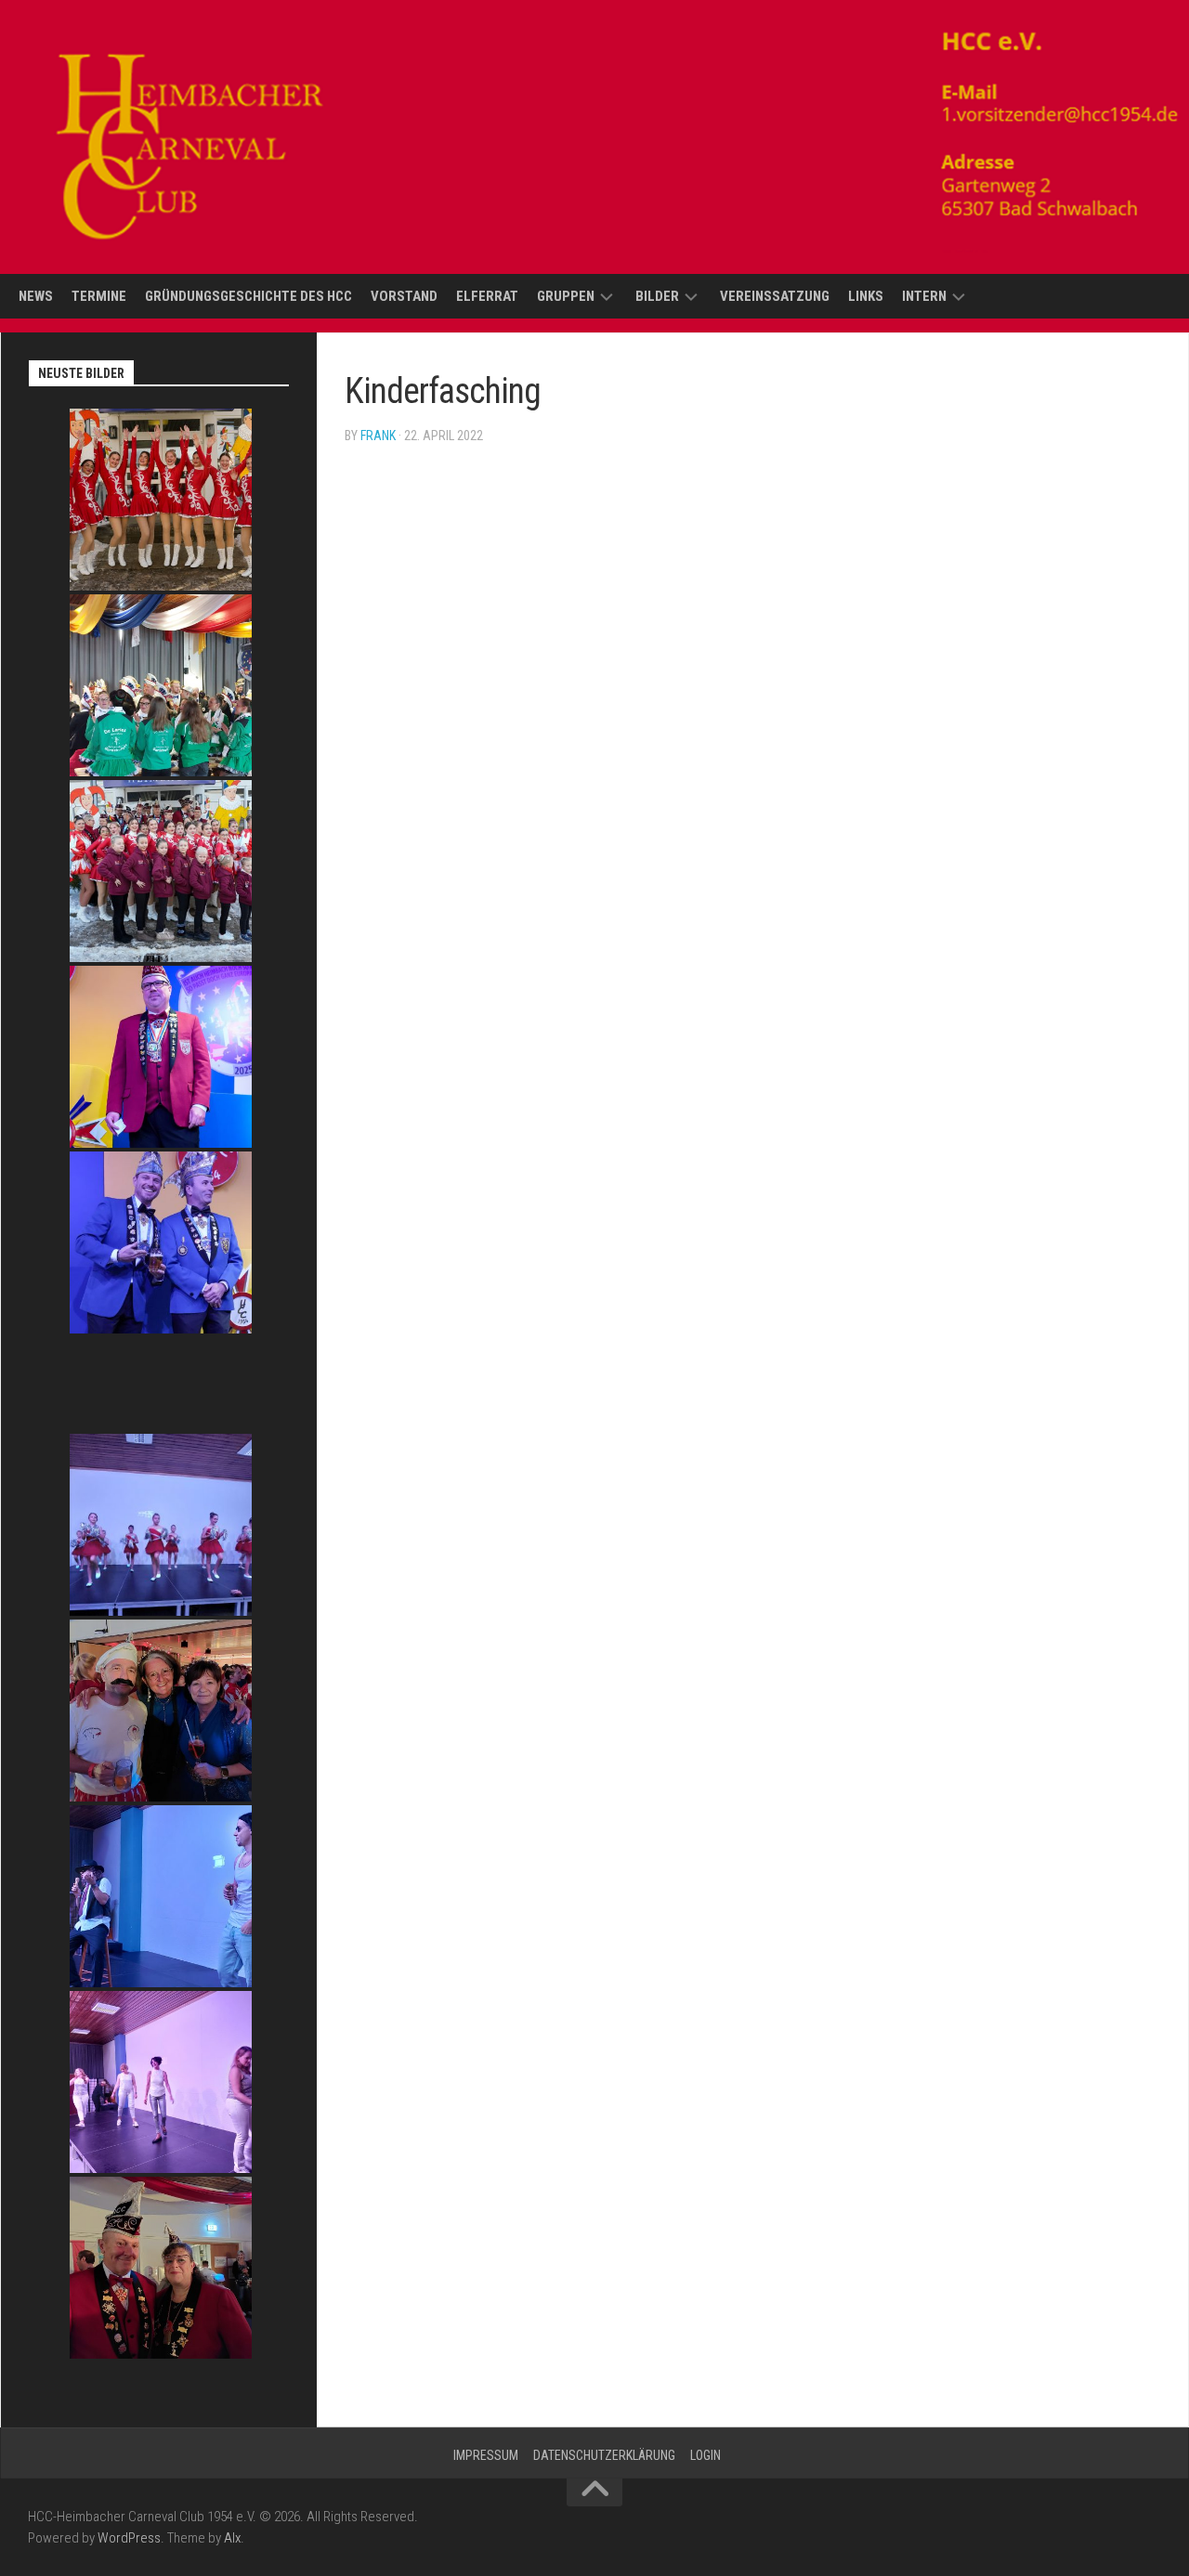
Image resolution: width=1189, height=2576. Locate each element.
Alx (232, 2538)
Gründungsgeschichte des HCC (248, 296)
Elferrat (487, 296)
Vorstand (404, 296)
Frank (378, 436)
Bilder (657, 296)
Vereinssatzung (775, 296)
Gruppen (566, 296)
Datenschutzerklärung (604, 2455)
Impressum (486, 2455)
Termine (99, 296)
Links (866, 296)
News (36, 296)
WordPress (129, 2538)
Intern (924, 296)
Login (706, 2455)
